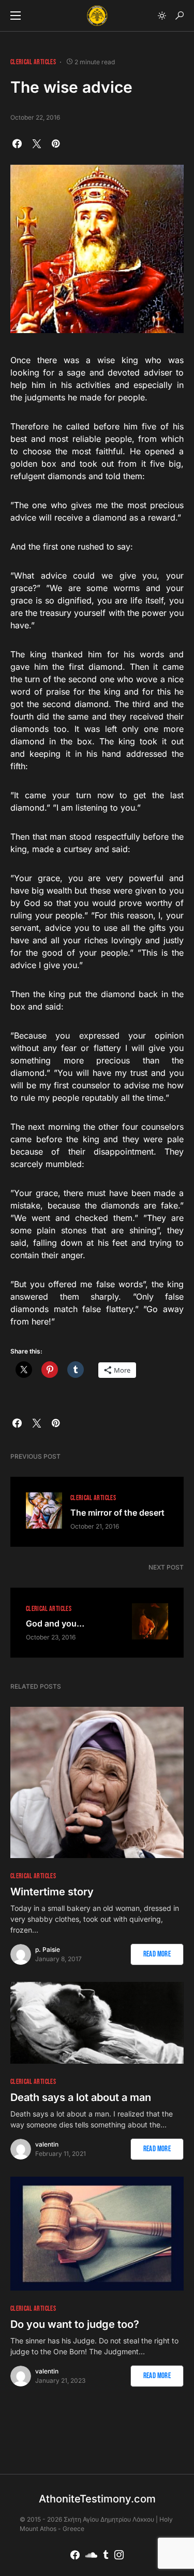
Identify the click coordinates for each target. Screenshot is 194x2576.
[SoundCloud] (91, 2555)
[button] (16, 16)
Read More (157, 1954)
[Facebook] (75, 2555)
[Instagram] (119, 2555)
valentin (47, 2144)
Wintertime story (52, 1892)
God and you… (55, 1623)
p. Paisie (48, 1949)
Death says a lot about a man (81, 2097)
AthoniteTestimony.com (97, 2499)
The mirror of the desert (117, 1513)
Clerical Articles (33, 62)
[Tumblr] (106, 2555)
